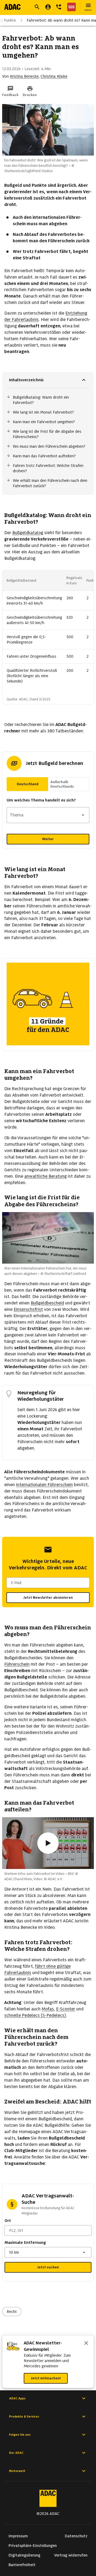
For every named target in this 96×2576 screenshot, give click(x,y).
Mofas (48, 2009)
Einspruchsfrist (28, 1309)
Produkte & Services (24, 2416)
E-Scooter (66, 2009)
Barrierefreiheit (22, 2565)
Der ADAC (16, 2453)
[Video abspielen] (48, 1843)
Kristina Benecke (24, 76)
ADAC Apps (17, 2398)
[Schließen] (86, 2344)
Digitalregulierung (24, 2555)
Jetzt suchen (48, 2267)
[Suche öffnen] (37, 7)
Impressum (18, 2536)
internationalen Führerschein (44, 1485)
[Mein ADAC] (48, 7)
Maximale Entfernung (25, 2242)
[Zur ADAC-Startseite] (12, 7)
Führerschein (17, 1664)
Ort (8, 2221)
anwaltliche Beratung (45, 1176)
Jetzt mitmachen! (46, 2378)
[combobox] (48, 815)
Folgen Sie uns (20, 2435)
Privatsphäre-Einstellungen (33, 2546)
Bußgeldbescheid (47, 1303)
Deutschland (28, 784)
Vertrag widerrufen (71, 2555)
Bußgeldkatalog (28, 533)
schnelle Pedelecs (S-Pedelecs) (35, 2015)
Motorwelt (17, 2471)
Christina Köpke (54, 76)
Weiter (48, 839)
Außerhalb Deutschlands (62, 784)
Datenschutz (76, 2536)
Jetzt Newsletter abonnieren (48, 1597)
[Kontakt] (59, 7)
